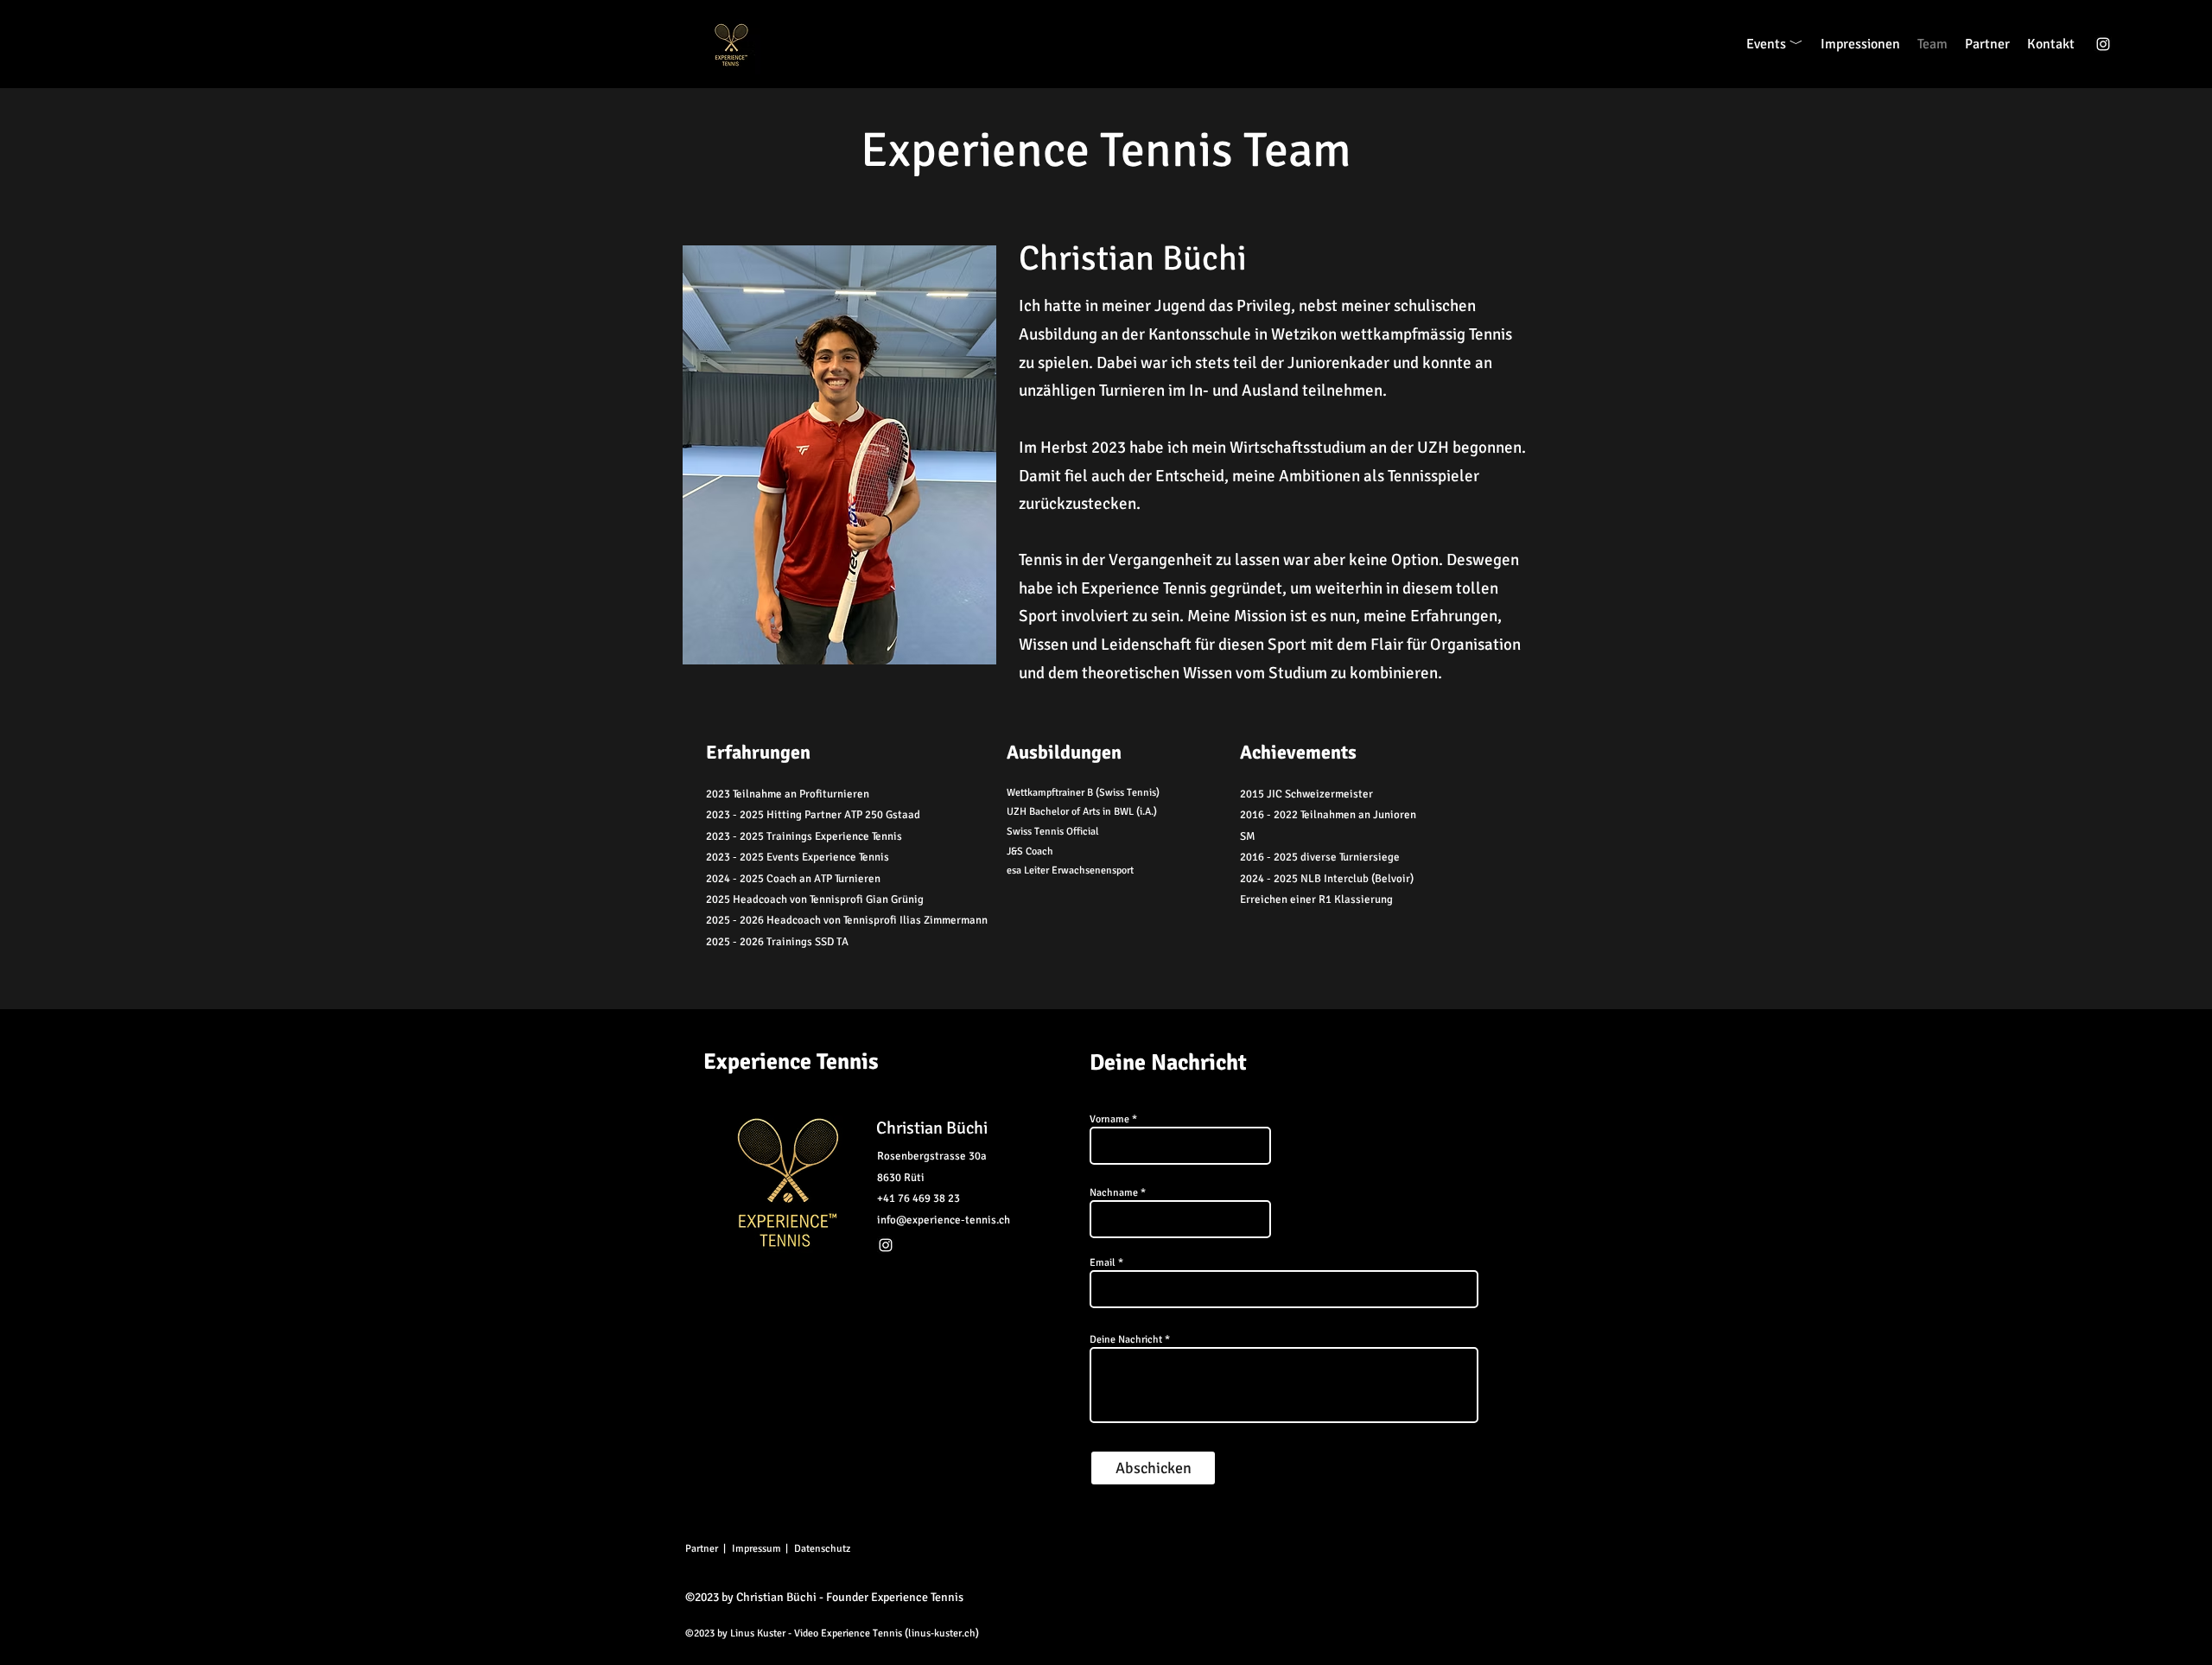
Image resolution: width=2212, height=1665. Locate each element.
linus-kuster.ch (942, 1633)
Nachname (1114, 1193)
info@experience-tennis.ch (944, 1220)
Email (1103, 1263)
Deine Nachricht (1126, 1340)
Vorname (1109, 1120)
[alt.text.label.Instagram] (2103, 44)
